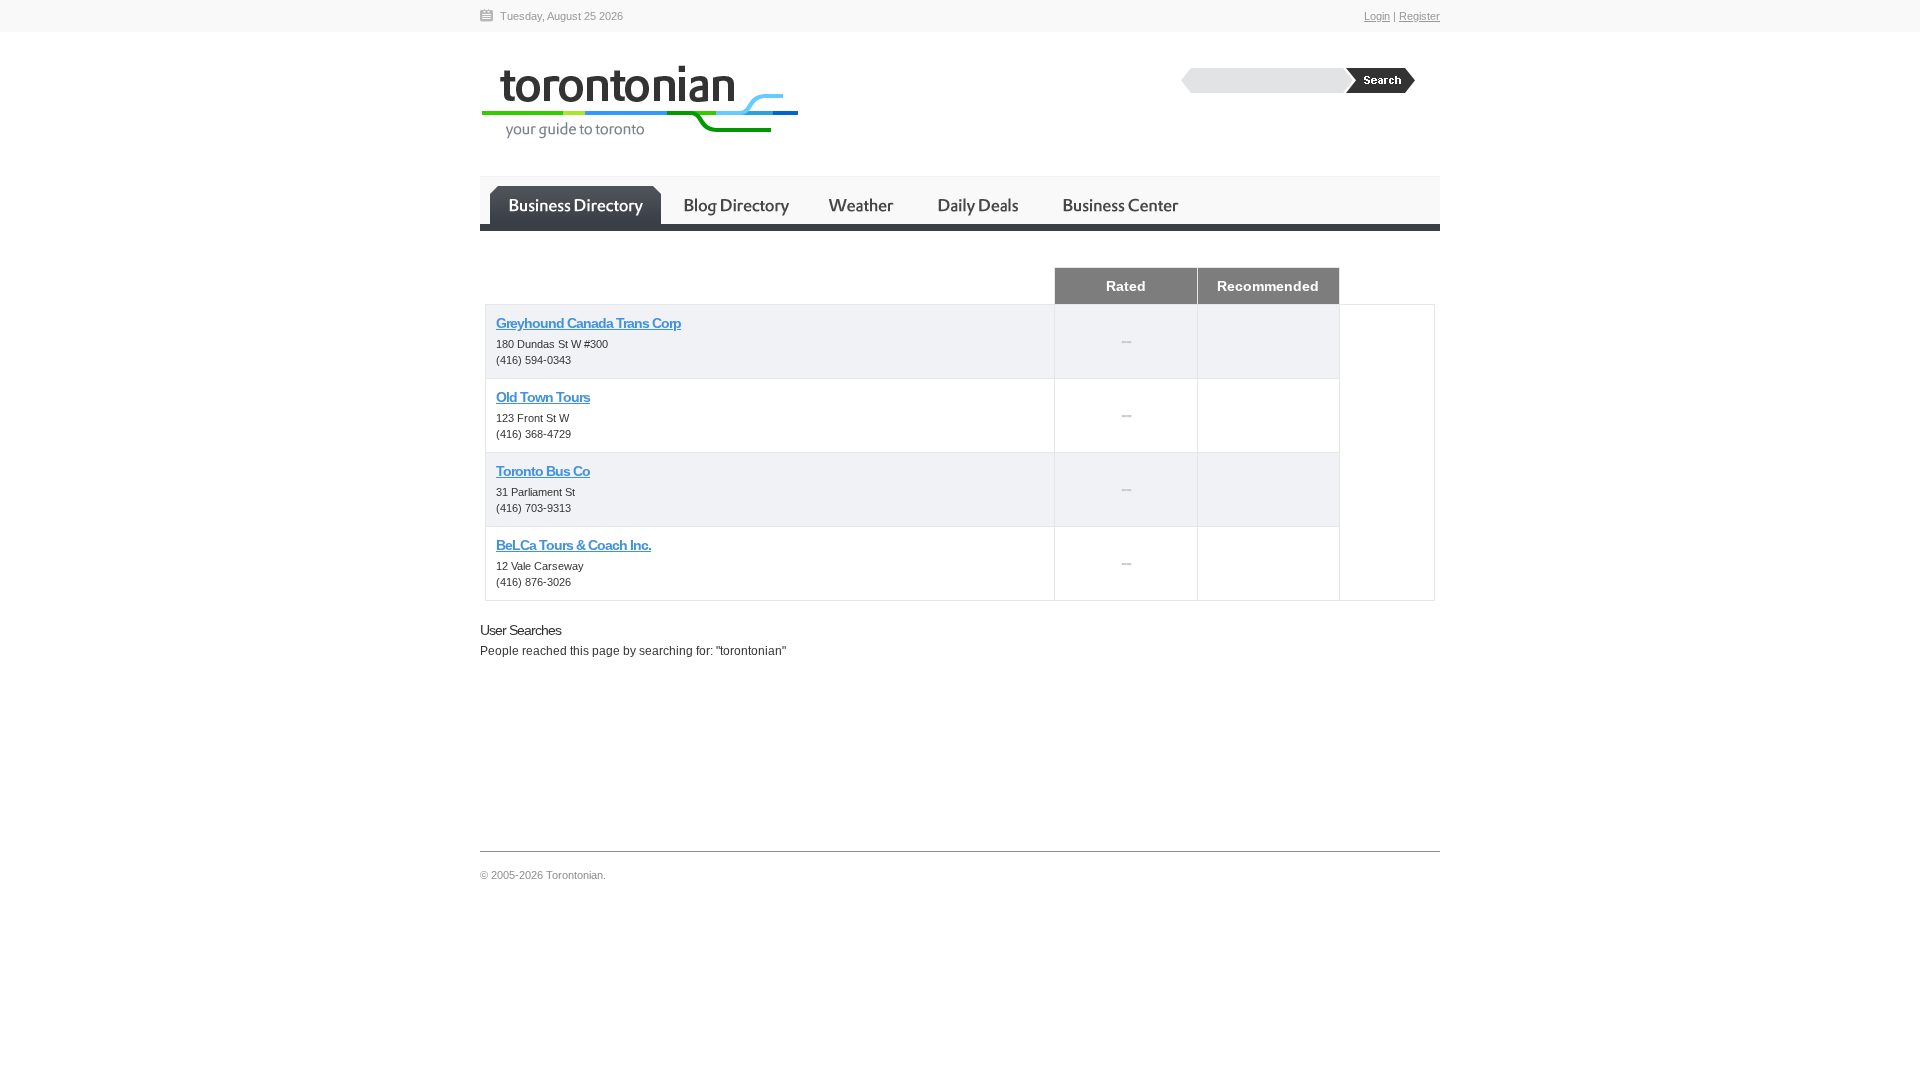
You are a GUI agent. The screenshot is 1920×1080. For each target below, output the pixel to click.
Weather (862, 205)
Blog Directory (735, 205)
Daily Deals (979, 205)
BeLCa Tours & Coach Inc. (573, 545)
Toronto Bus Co (543, 471)
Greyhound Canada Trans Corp (588, 323)
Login (1377, 16)
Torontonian (639, 101)
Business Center (1119, 205)
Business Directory (575, 205)
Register (1419, 16)
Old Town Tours (543, 397)
